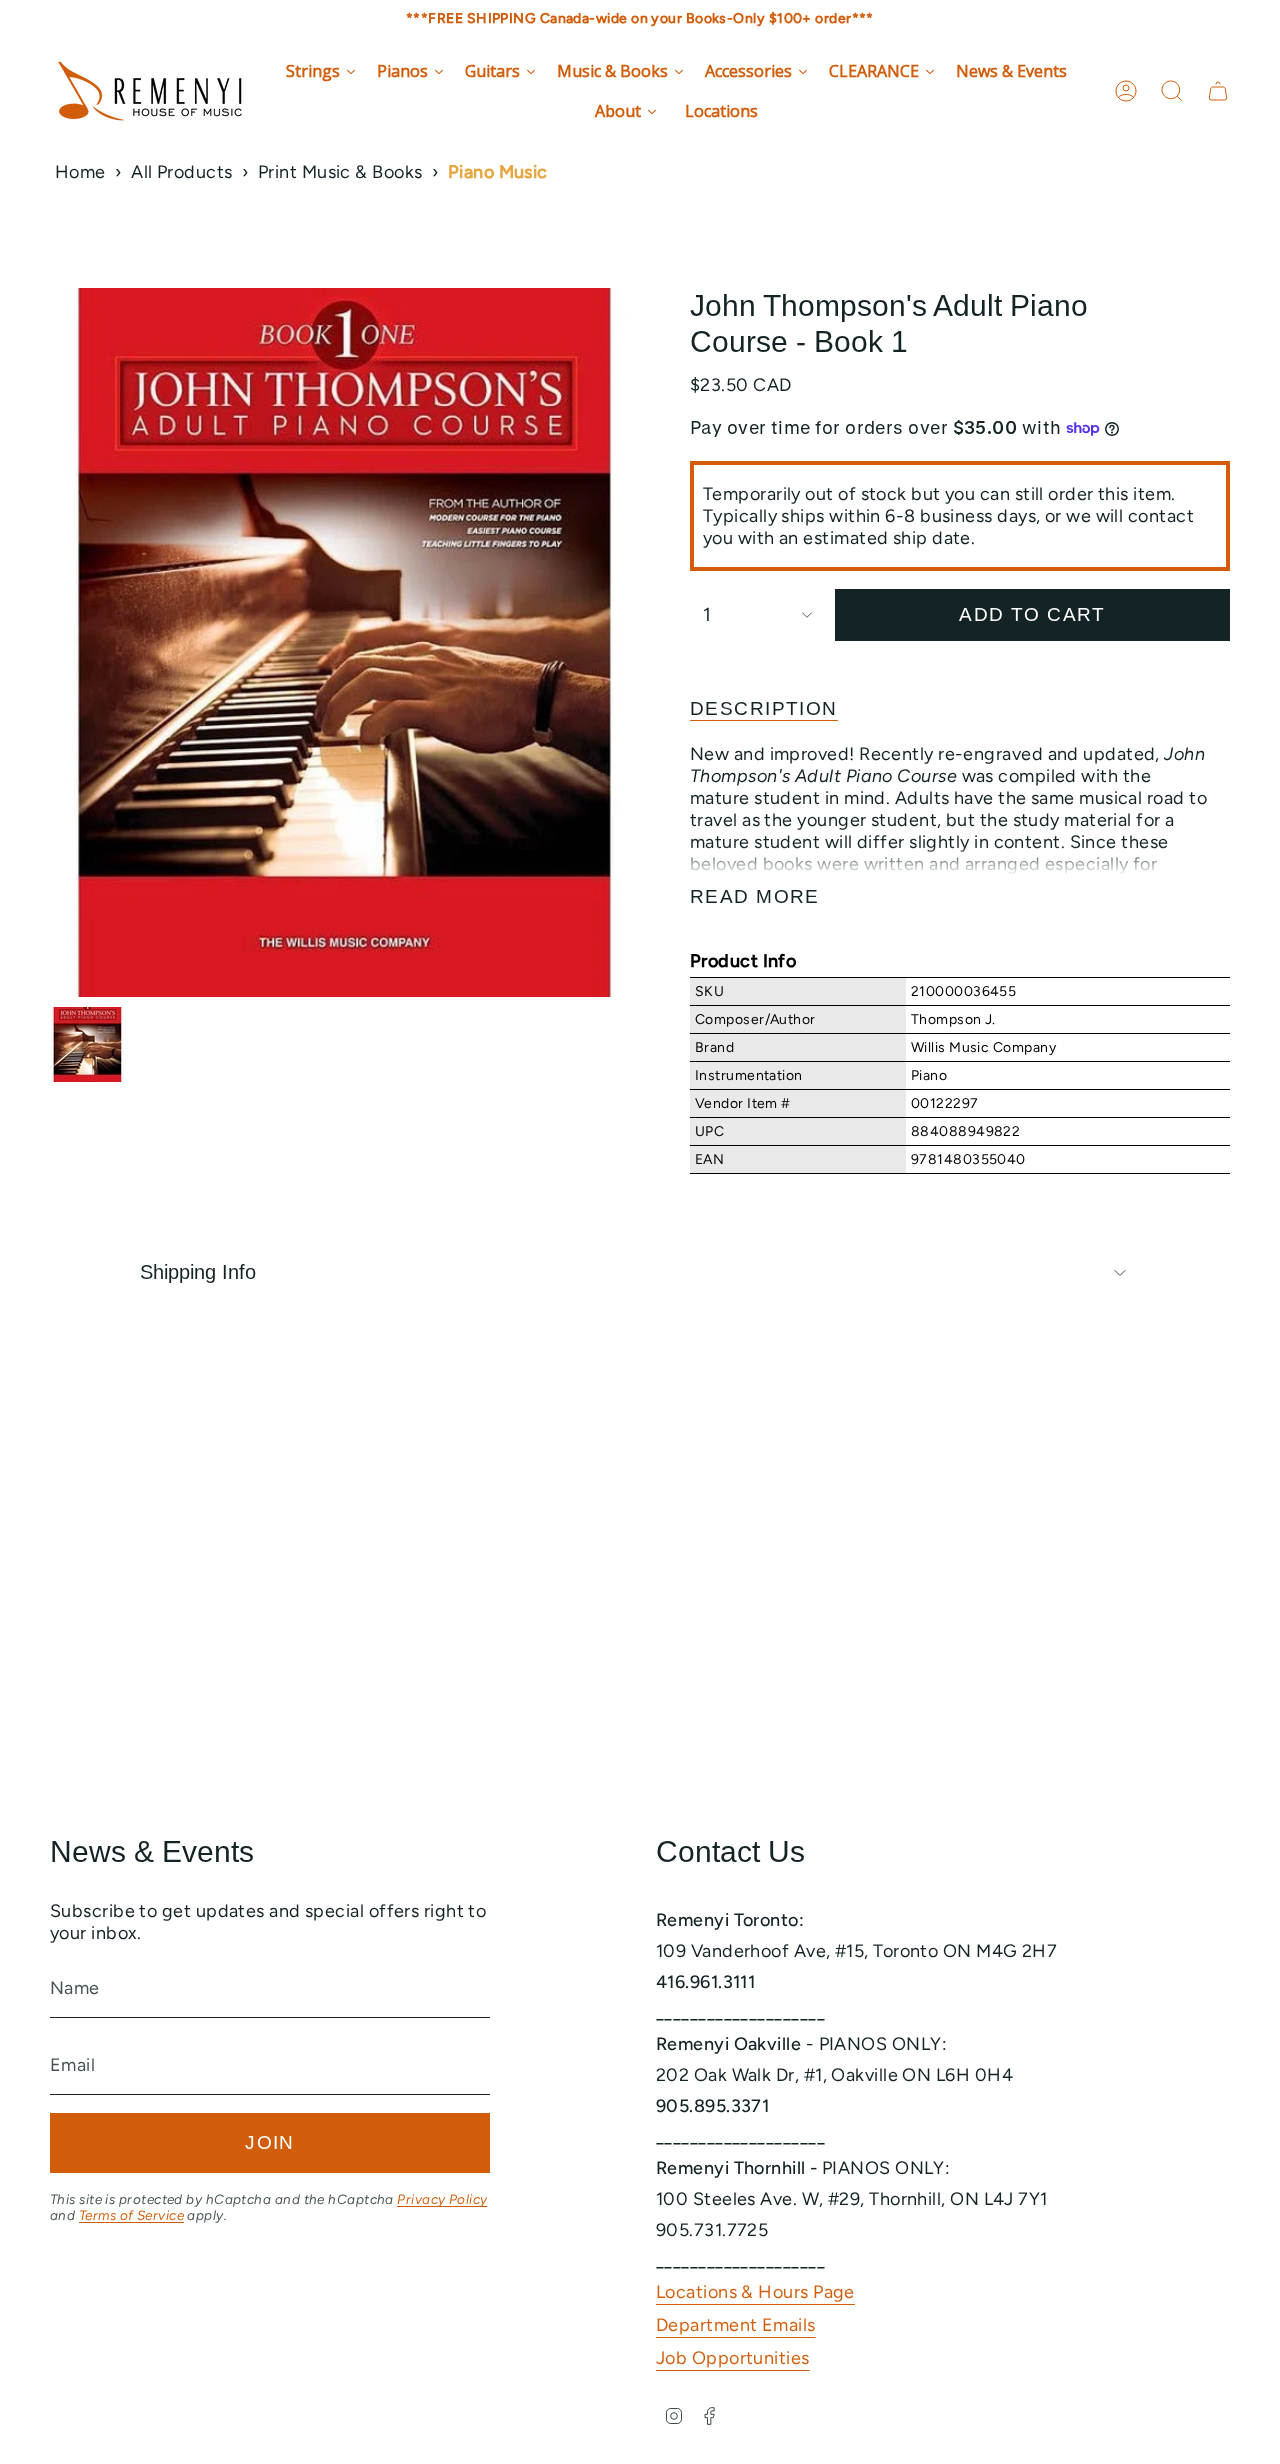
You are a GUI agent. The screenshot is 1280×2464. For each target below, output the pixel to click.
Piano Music (498, 172)
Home (80, 172)
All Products (181, 172)
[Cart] (1218, 91)
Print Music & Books (340, 172)
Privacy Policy (442, 2199)
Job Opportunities (733, 2358)
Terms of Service (131, 2215)
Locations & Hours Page (755, 2292)
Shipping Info (198, 1272)
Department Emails (736, 2325)
